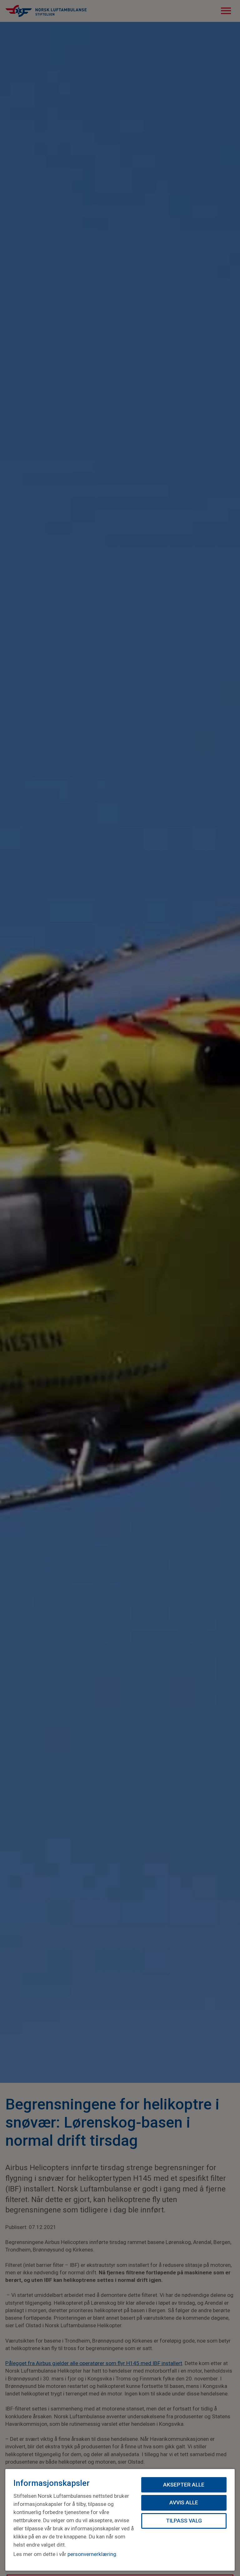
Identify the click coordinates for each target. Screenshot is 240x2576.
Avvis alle (184, 2502)
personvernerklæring (92, 2554)
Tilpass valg (184, 2521)
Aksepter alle (184, 2485)
